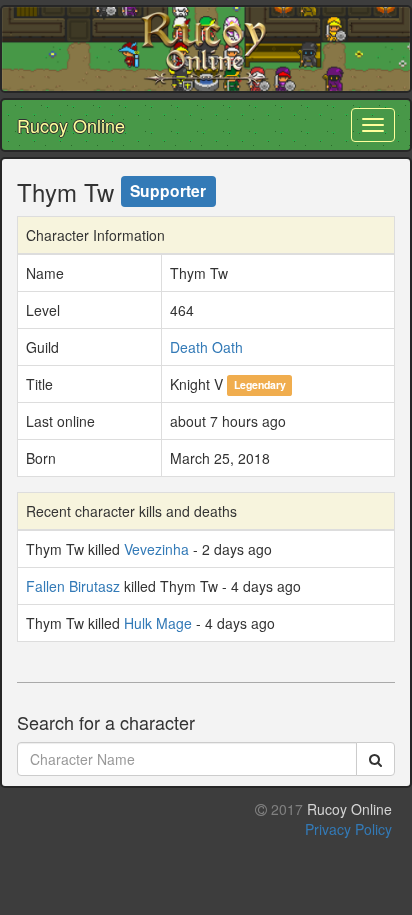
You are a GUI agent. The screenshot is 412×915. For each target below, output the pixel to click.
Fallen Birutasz (73, 586)
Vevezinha (156, 549)
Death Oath (206, 347)
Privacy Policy (348, 829)
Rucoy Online (71, 125)
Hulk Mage (158, 623)
